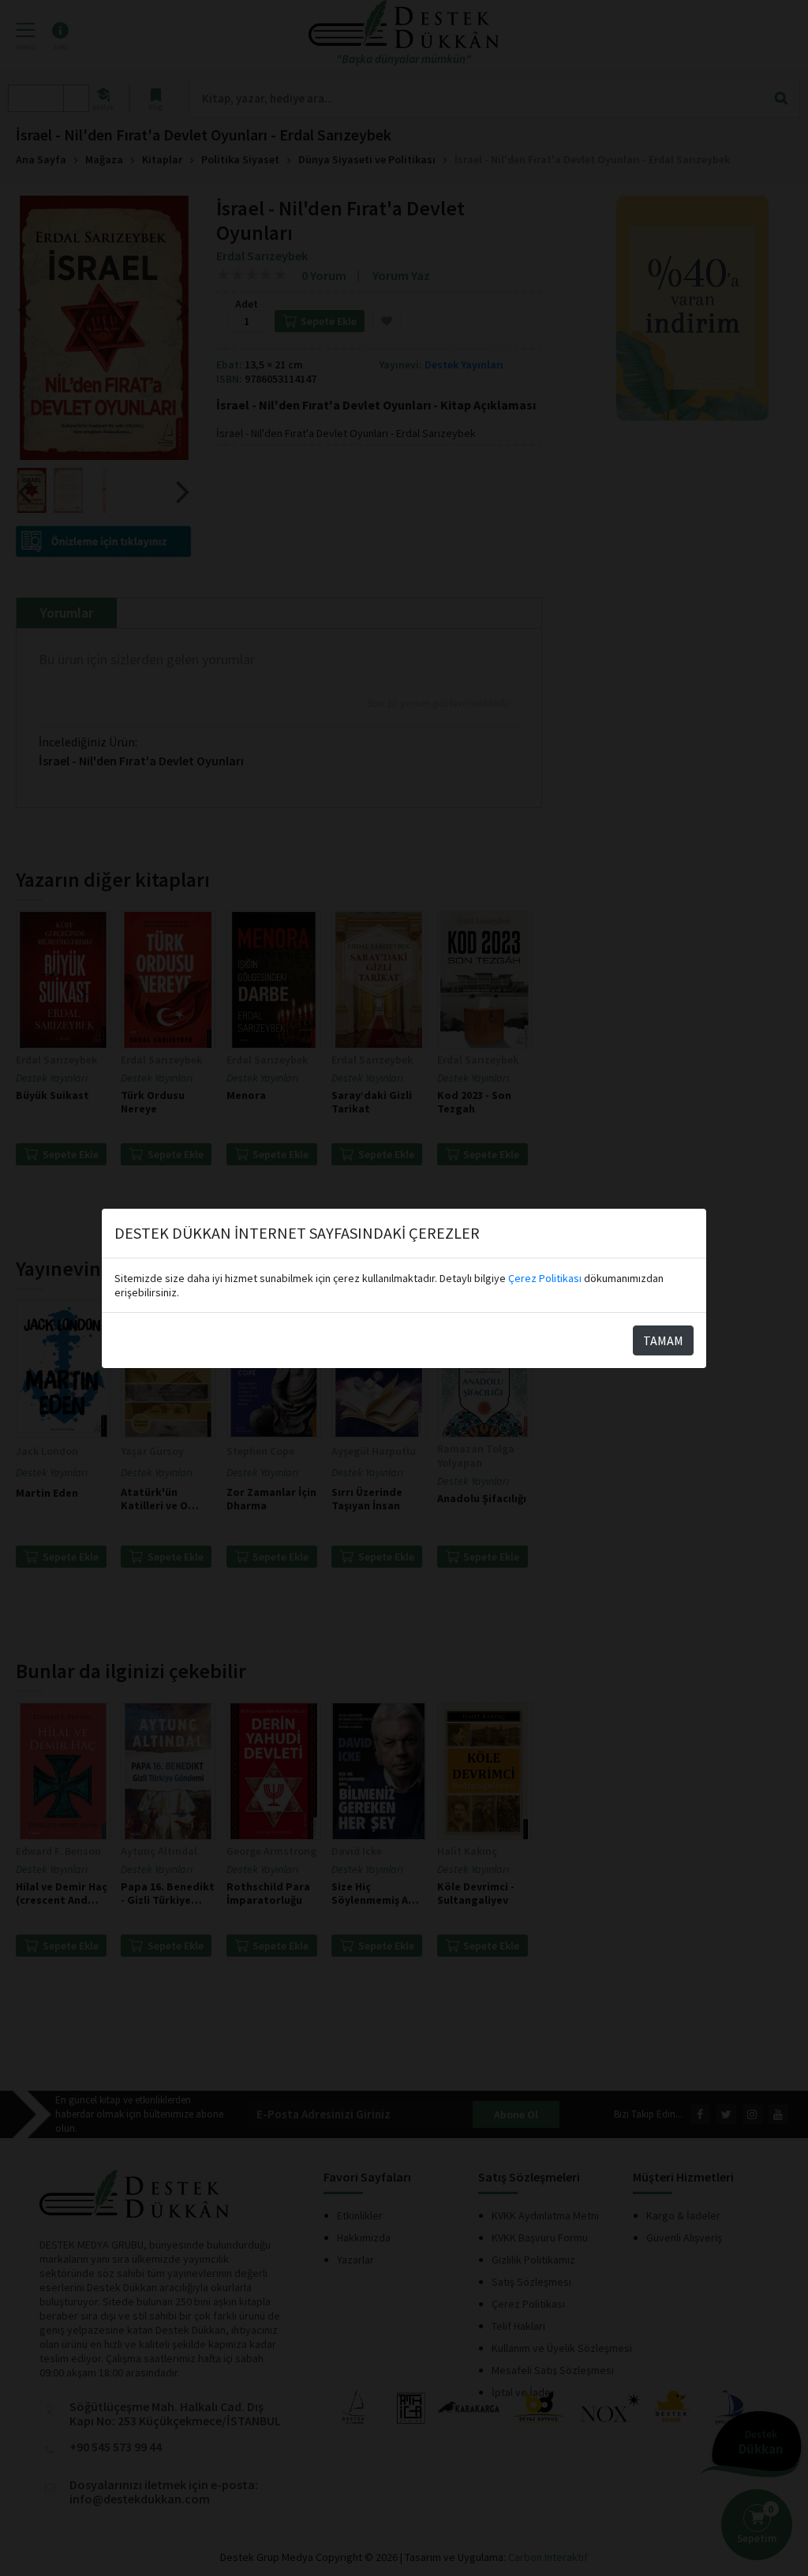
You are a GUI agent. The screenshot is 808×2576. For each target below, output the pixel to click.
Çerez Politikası (545, 1278)
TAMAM (663, 1340)
